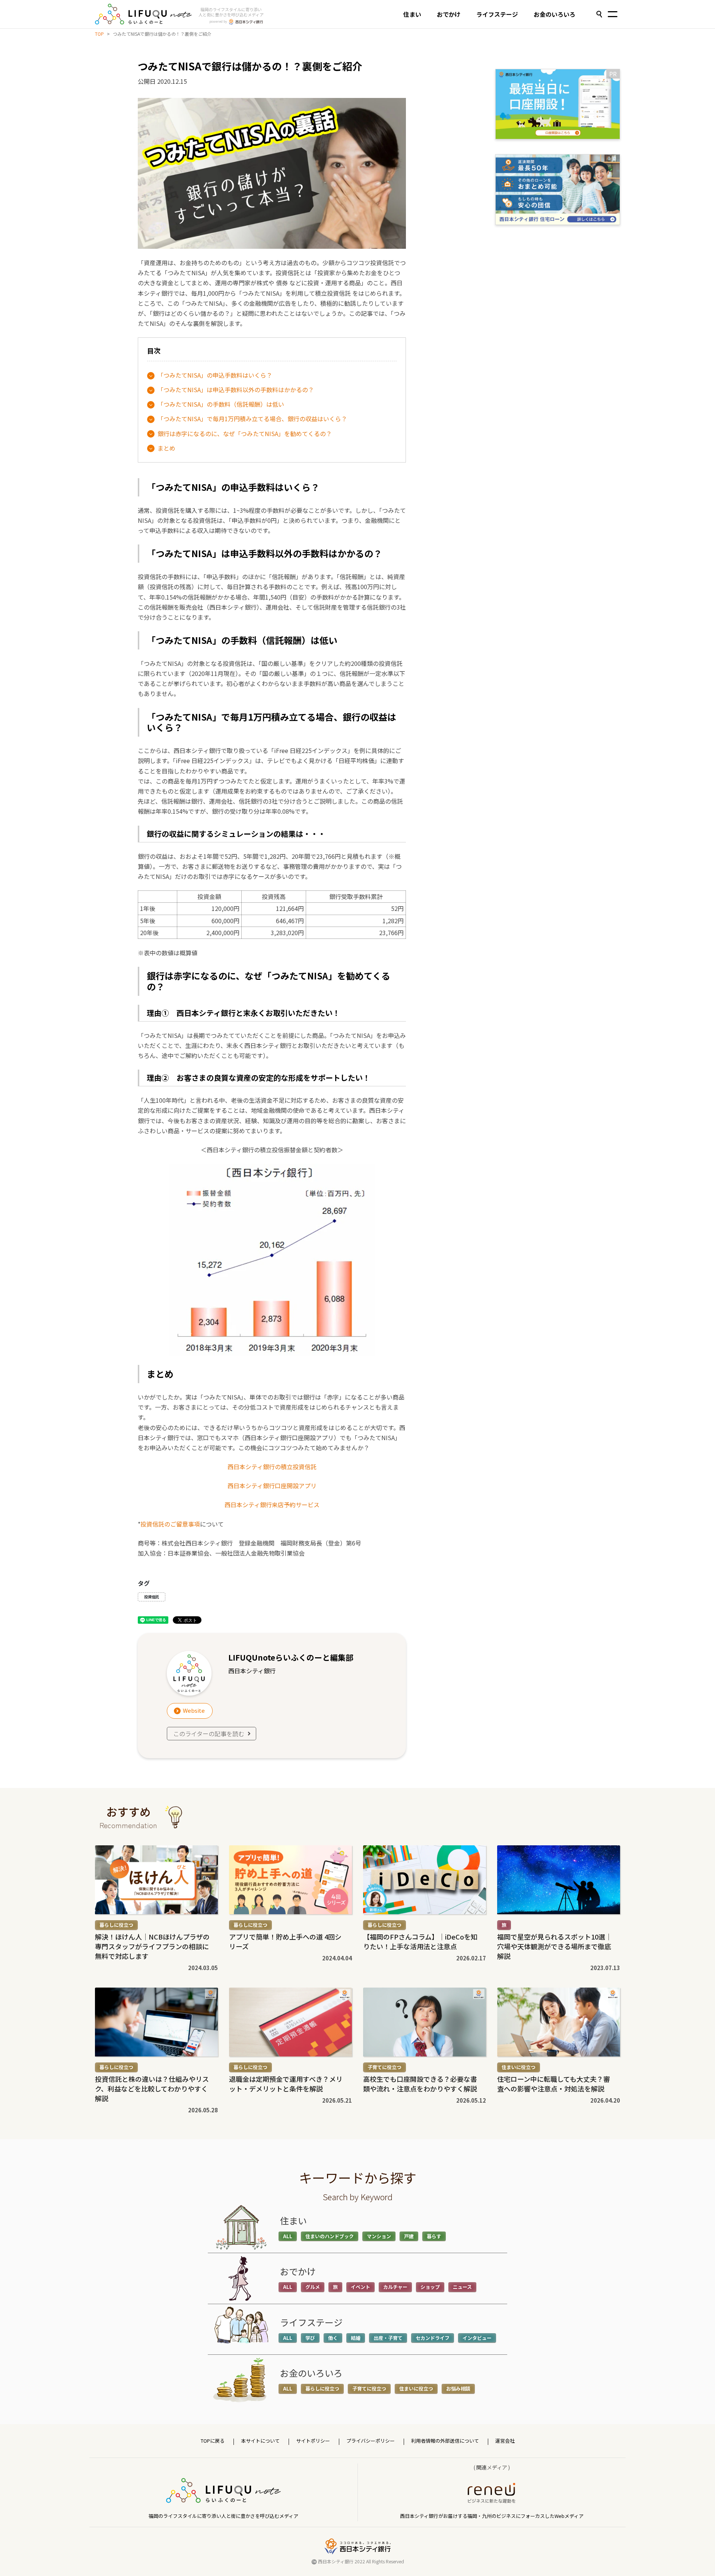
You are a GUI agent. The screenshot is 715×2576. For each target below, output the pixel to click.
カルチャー (395, 2287)
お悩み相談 (458, 2388)
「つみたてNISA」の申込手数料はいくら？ (215, 375)
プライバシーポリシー (371, 2441)
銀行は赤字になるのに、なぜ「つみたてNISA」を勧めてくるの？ (245, 433)
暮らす (434, 2236)
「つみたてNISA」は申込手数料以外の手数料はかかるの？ (236, 390)
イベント (360, 2287)
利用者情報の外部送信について (445, 2441)
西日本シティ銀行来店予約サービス (272, 1505)
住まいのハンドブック (330, 2236)
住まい (412, 14)
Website (194, 1710)
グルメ (313, 2287)
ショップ (430, 2287)
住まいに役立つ (519, 2067)
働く (333, 2338)
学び (310, 2338)
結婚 (356, 2338)
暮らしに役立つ (116, 1925)
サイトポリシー (313, 2441)
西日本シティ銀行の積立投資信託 (272, 1467)
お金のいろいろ (554, 14)
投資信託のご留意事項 (170, 1524)
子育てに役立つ (384, 2067)
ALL (288, 2236)
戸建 (409, 2236)
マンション (379, 2236)
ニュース (462, 2287)
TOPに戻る (213, 2441)
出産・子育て (388, 2338)
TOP (99, 34)
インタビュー (477, 2338)
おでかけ (449, 14)
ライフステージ (497, 14)
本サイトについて (260, 2441)
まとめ (166, 448)
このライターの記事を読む (209, 1734)
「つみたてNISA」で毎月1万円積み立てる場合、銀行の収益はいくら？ (252, 419)
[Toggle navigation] (613, 15)
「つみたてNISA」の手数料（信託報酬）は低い (221, 404)
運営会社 (505, 2441)
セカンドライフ (433, 2338)
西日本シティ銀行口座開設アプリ (272, 1486)
